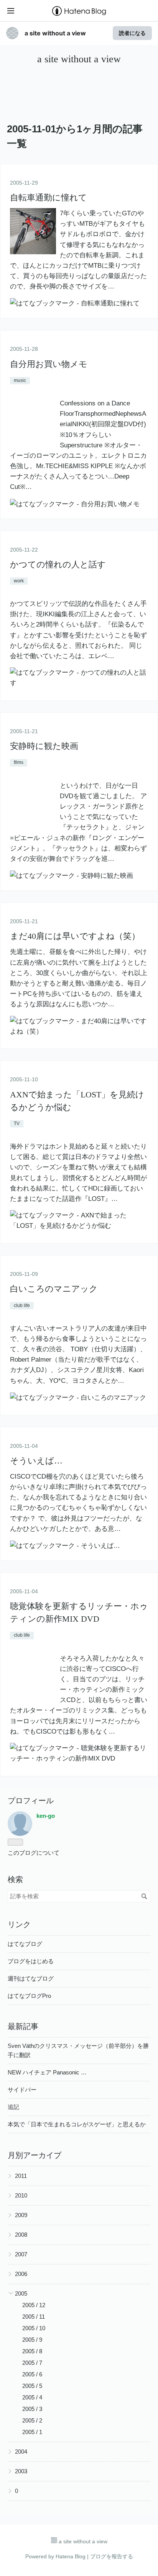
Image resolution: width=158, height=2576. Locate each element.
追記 (13, 2107)
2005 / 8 (32, 2351)
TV (17, 1124)
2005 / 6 (32, 2374)
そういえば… (36, 1461)
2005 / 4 (32, 2397)
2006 (21, 2274)
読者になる (132, 33)
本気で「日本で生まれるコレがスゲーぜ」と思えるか (77, 2124)
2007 (21, 2254)
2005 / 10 (34, 2328)
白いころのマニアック (54, 1289)
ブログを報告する (112, 2556)
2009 (21, 2215)
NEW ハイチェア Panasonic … (47, 2072)
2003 (21, 2471)
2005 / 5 (32, 2386)
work (19, 581)
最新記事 (23, 2026)
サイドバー (22, 2090)
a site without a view (55, 33)
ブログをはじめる (31, 1961)
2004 (21, 2452)
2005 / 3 (32, 2409)
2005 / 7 (32, 2363)
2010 (21, 2195)
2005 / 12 (34, 2305)
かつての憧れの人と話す (58, 564)
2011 (21, 2176)
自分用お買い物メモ (49, 364)
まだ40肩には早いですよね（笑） (75, 936)
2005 (21, 2293)
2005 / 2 (32, 2420)
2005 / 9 (32, 2340)
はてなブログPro (29, 1996)
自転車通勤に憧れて (49, 198)
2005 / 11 (34, 2317)
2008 (21, 2235)
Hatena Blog (71, 2556)
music (20, 380)
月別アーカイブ (35, 2155)
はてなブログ (25, 1944)
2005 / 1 (32, 2432)
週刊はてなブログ (31, 1978)
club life (22, 1306)
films (19, 762)
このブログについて (34, 1853)
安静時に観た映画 (44, 746)
